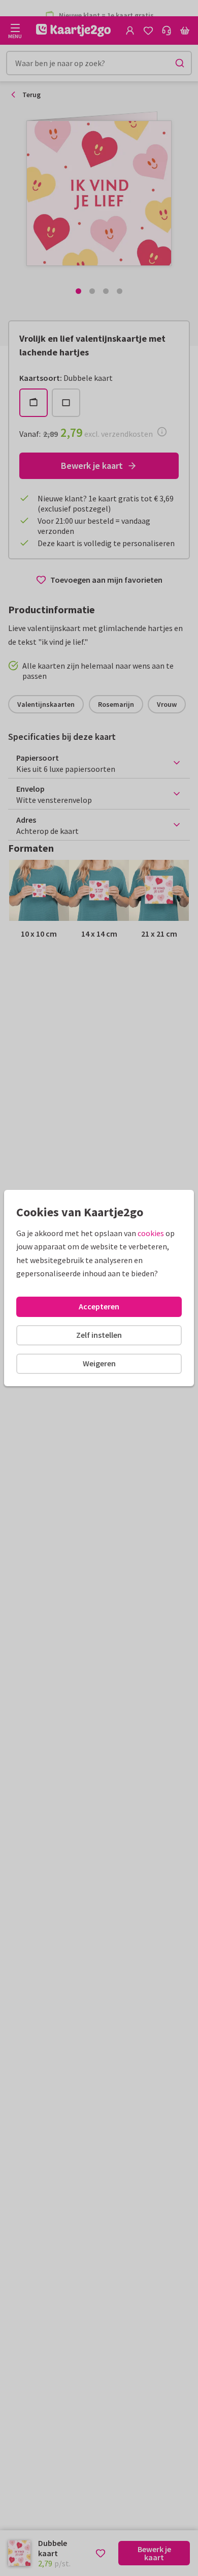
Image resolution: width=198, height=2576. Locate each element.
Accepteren (99, 1306)
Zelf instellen (99, 1335)
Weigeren (99, 1363)
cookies (151, 1233)
